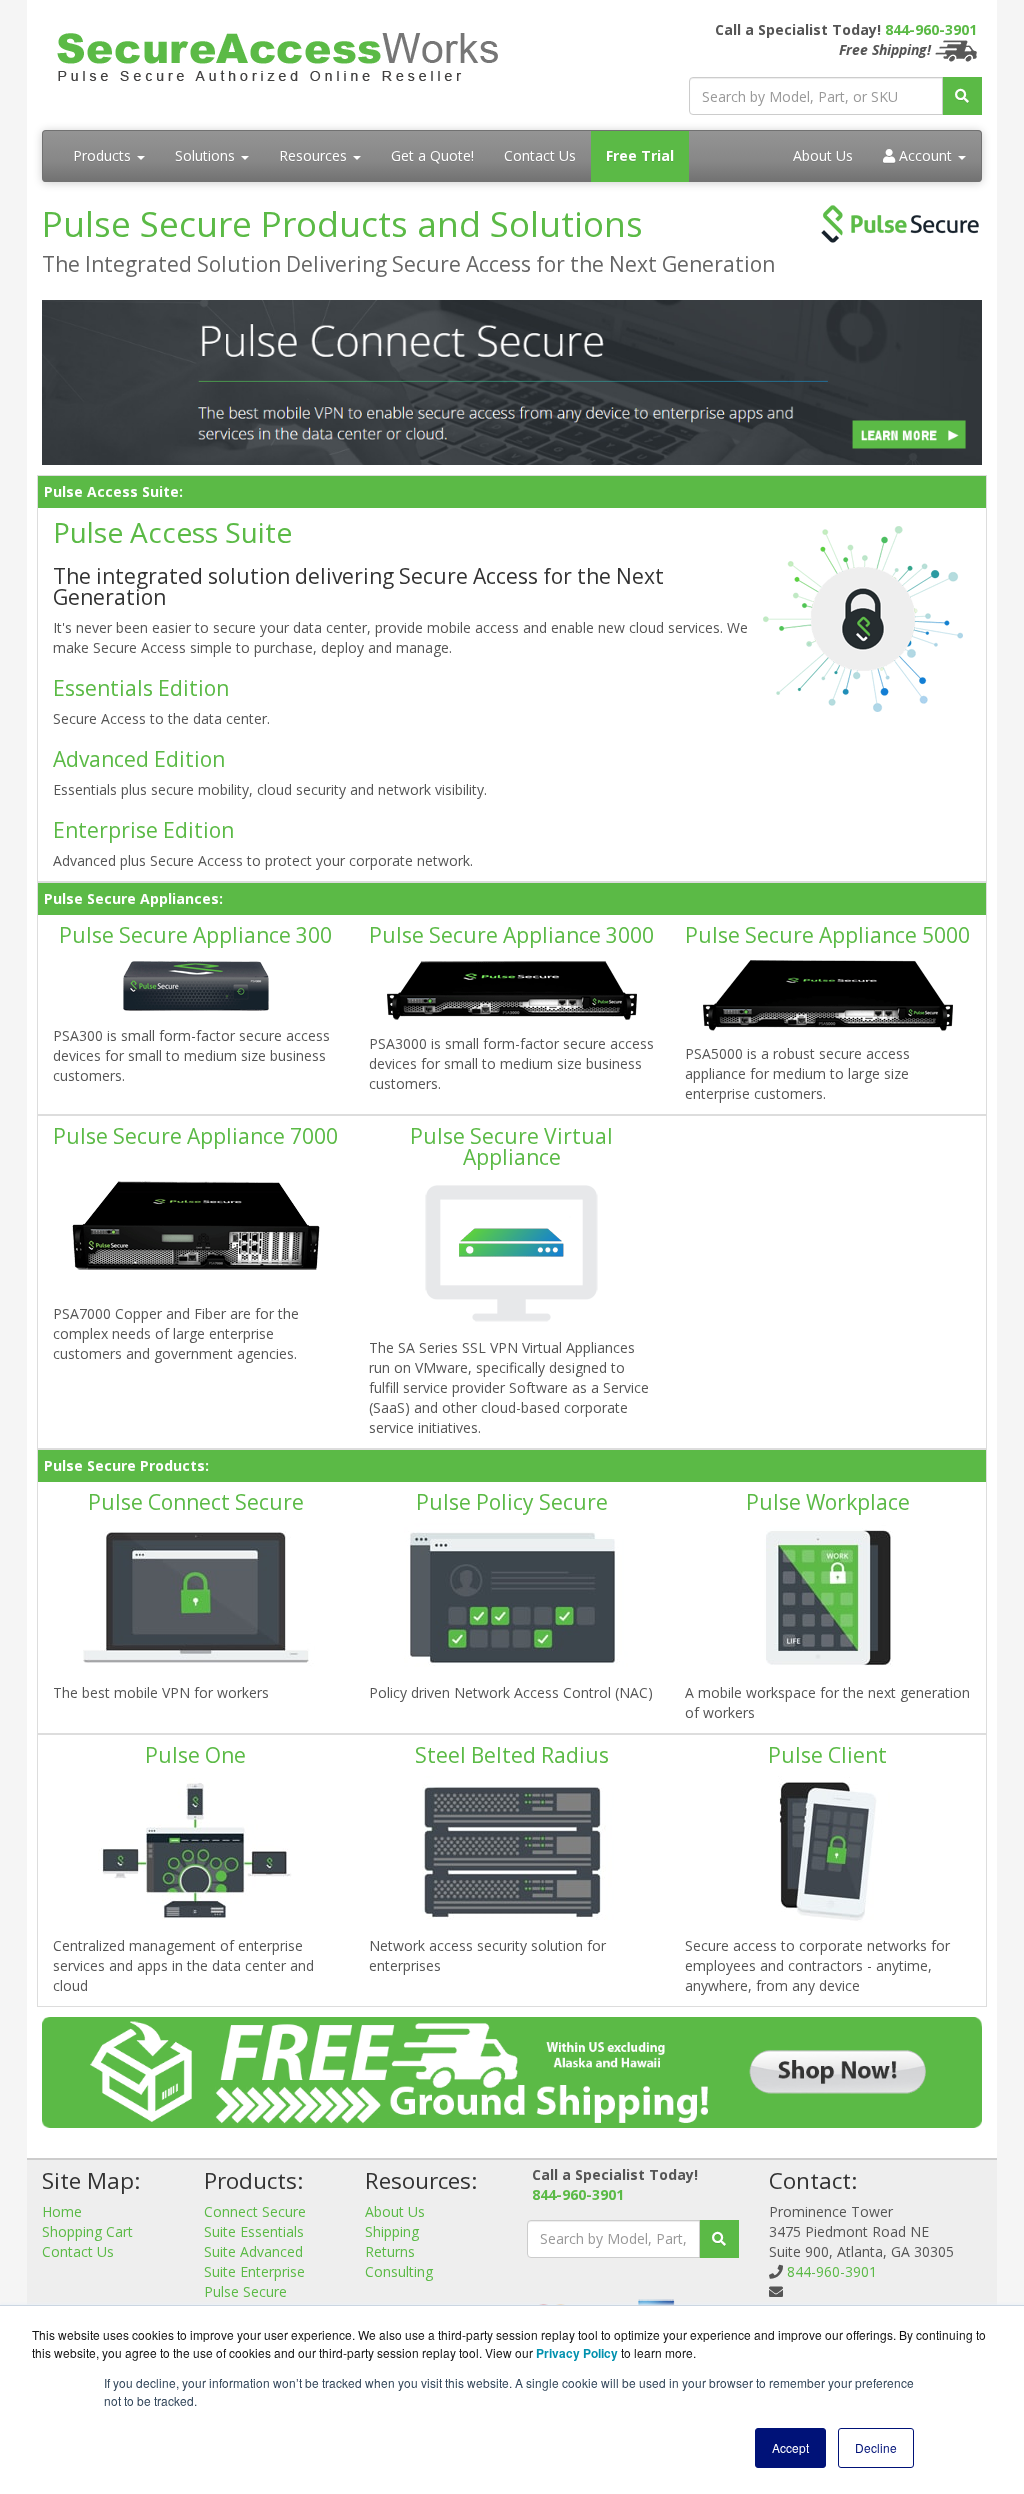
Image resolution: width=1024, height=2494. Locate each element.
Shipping (392, 2231)
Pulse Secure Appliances (245, 2301)
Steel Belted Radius (512, 1755)
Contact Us (540, 155)
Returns (390, 2251)
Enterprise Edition (143, 830)
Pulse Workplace (828, 1502)
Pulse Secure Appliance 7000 (195, 1136)
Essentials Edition (141, 688)
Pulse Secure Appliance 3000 (511, 935)
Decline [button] (876, 2447)
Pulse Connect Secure (196, 1502)
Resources (315, 155)
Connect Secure (255, 2211)
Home (62, 2211)
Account (925, 155)
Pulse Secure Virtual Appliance (511, 1146)
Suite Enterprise (254, 2271)
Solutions (207, 155)
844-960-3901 (931, 29)
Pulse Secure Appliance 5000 (827, 935)
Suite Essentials (254, 2231)
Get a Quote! (432, 155)
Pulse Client (827, 1755)
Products (104, 155)
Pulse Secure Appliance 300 (195, 935)
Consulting (399, 2271)
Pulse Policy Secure (512, 1502)
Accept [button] (790, 2447)
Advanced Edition (139, 759)
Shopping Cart (87, 2231)
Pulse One (195, 1755)
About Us (823, 155)
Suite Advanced (253, 2251)
